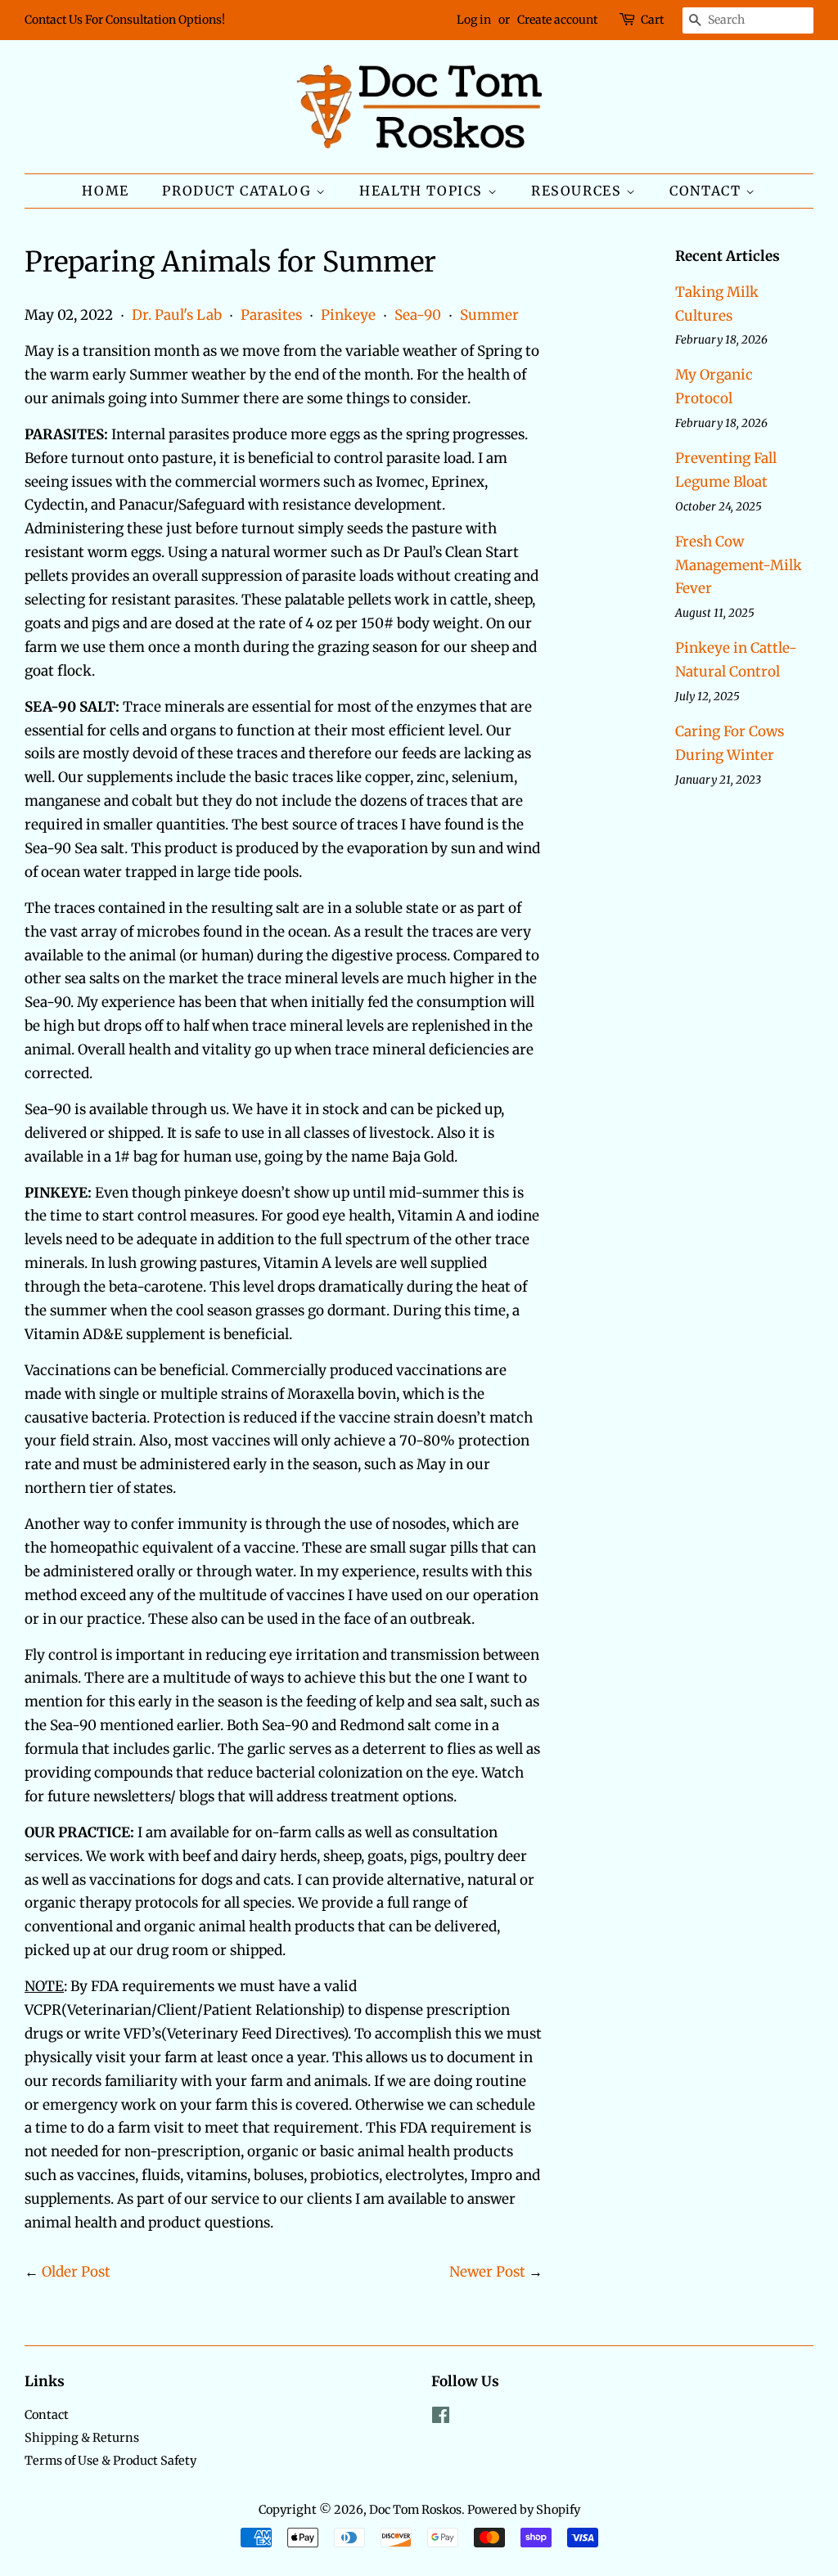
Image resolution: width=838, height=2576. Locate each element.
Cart (652, 20)
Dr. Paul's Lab (177, 315)
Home (105, 191)
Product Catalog (239, 191)
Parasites (271, 315)
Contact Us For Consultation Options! (125, 20)
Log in (474, 20)
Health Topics (423, 191)
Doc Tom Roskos (415, 2510)
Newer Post (487, 2272)
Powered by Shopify (524, 2510)
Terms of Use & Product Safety (110, 2461)
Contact (707, 191)
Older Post (76, 2272)
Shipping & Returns (82, 2438)
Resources (579, 191)
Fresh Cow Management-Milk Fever (739, 565)
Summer (489, 315)
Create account (557, 20)
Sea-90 (418, 315)
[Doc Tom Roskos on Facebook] (441, 2418)
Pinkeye (348, 315)
